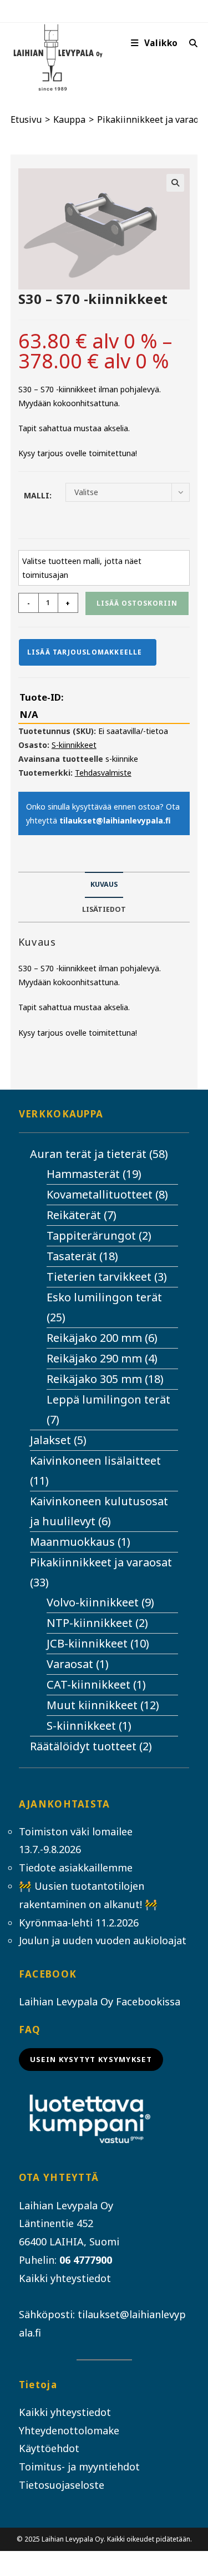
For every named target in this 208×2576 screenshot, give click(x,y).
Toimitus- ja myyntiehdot (79, 2467)
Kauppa (69, 119)
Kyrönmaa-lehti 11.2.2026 (79, 1923)
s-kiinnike (122, 759)
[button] (175, 183)
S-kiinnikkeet (74, 745)
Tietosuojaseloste (62, 2485)
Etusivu (26, 119)
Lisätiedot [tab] (104, 909)
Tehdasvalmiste (103, 773)
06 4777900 (86, 2260)
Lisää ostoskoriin (137, 603)
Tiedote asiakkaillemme (76, 1868)
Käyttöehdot (49, 2448)
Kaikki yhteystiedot (65, 2278)
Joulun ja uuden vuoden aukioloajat (103, 1940)
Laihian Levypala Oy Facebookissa (100, 2001)
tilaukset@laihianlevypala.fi (115, 820)
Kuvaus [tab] (104, 884)
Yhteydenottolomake (69, 2430)
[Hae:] (189, 43)
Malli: (38, 495)
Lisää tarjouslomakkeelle (85, 652)
